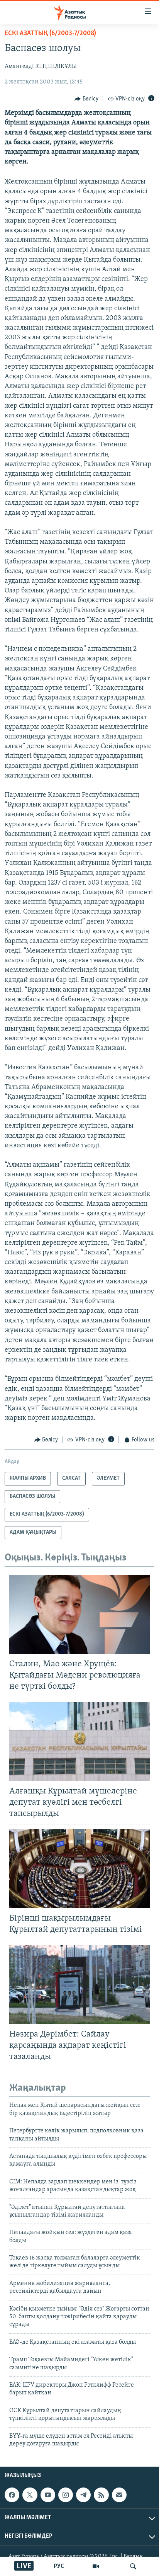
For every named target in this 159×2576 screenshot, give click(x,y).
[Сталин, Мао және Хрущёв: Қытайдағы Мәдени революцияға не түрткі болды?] (79, 1614)
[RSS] (101, 2495)
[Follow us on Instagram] (66, 2495)
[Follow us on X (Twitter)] (30, 2495)
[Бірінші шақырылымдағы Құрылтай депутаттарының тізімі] (79, 1869)
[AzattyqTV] (96, 2566)
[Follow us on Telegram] (83, 2495)
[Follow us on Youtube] (48, 2495)
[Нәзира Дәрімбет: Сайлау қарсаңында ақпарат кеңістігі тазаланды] (79, 1985)
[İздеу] (133, 2566)
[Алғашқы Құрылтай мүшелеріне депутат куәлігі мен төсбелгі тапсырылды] (79, 1741)
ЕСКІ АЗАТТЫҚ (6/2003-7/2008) (50, 34)
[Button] (86, 99)
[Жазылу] (119, 2495)
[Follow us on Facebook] (12, 2495)
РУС (59, 2566)
